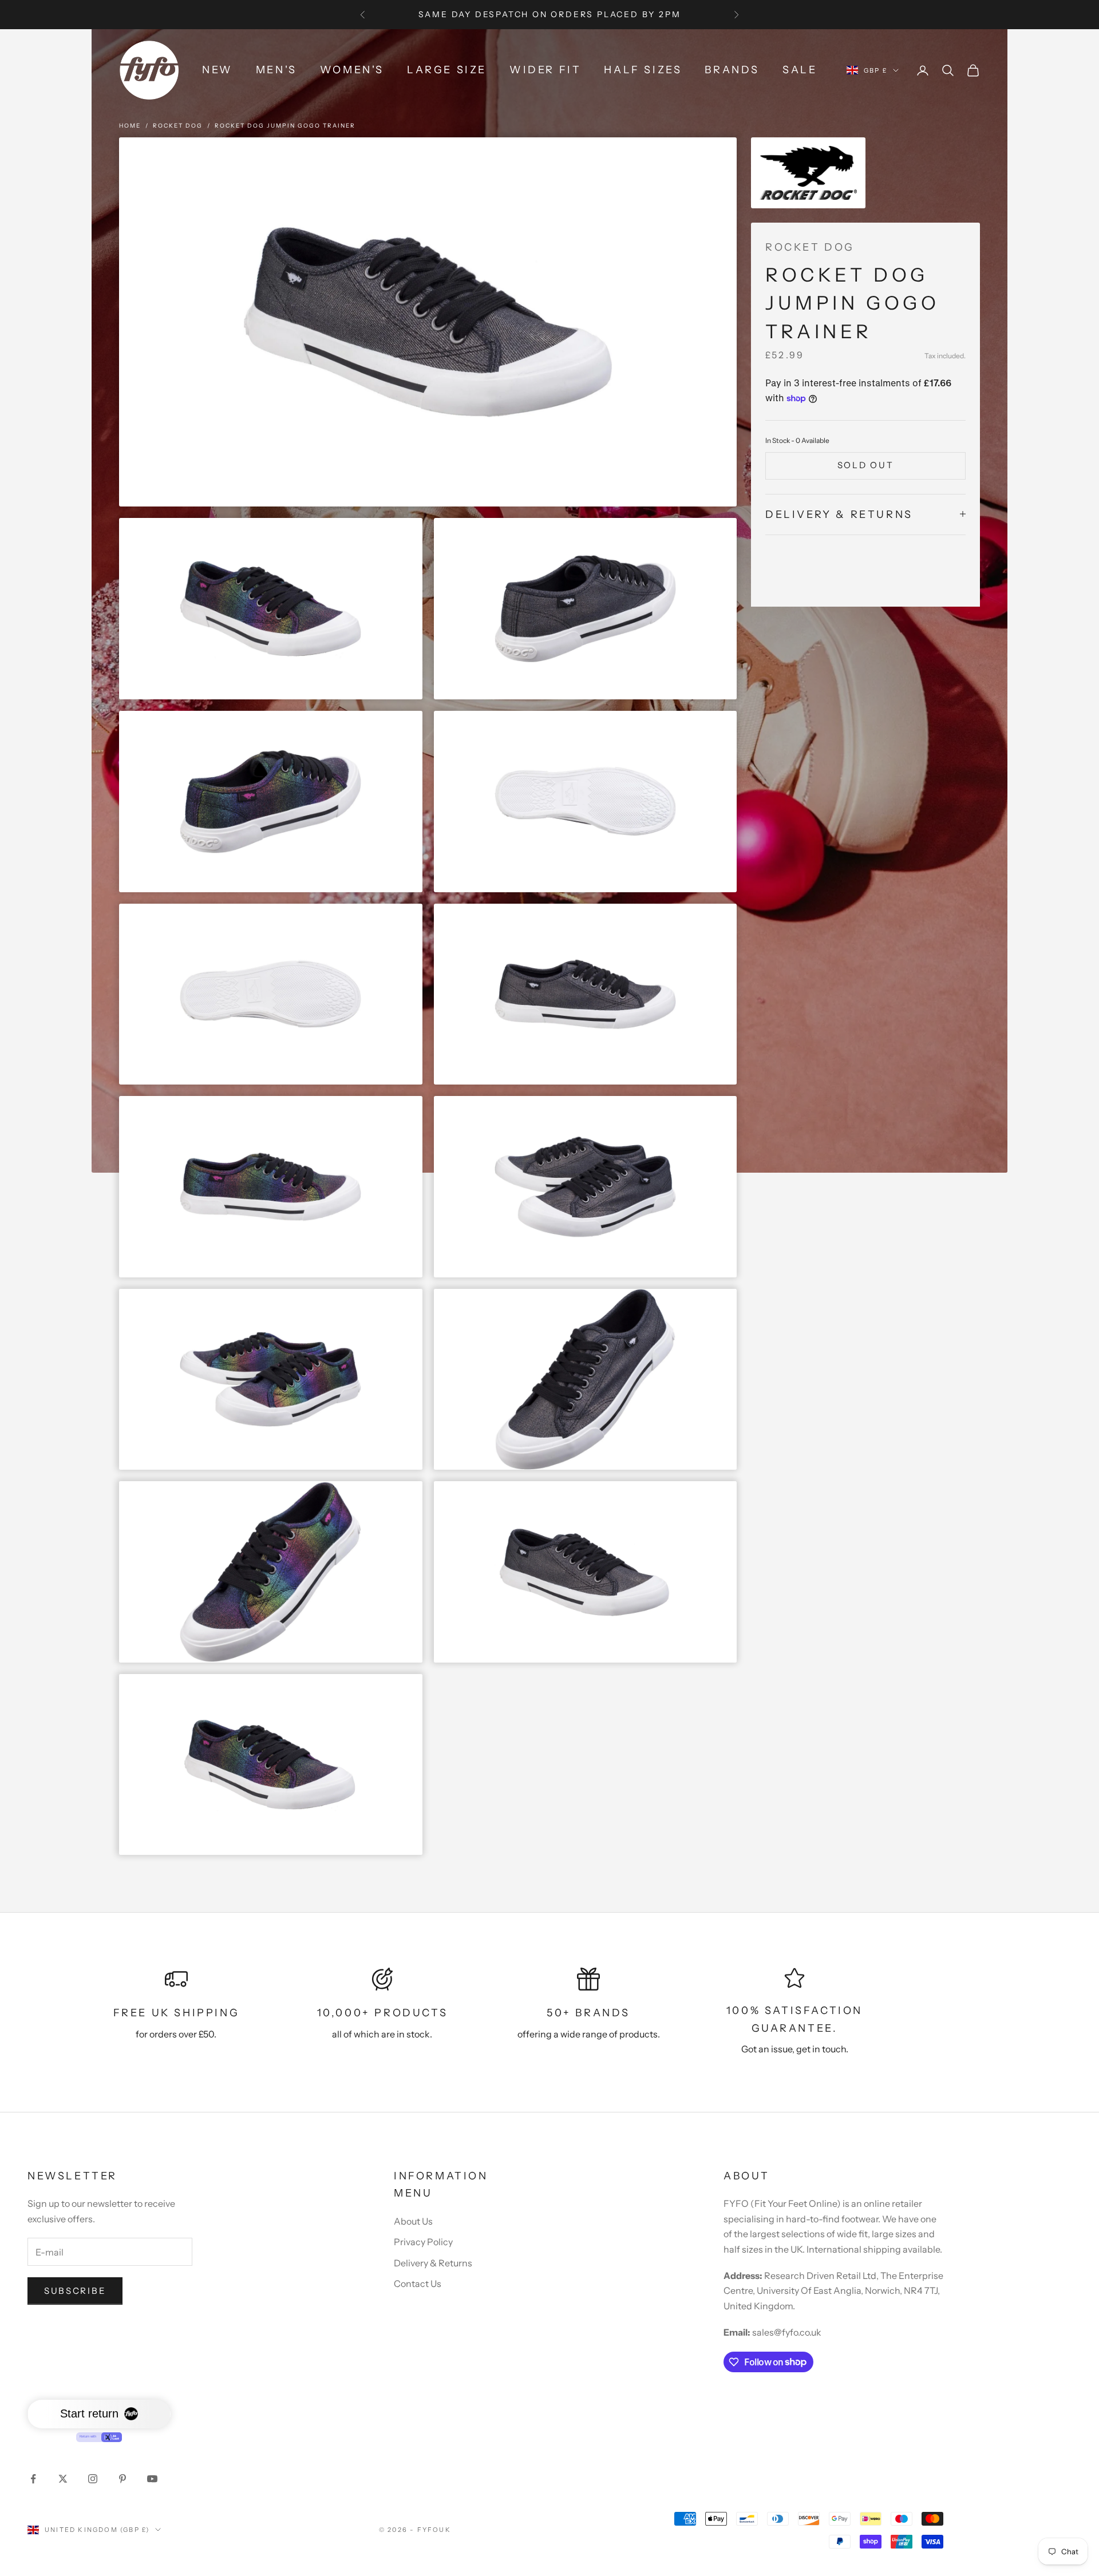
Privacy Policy (423, 2242)
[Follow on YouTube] (152, 2479)
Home (130, 126)
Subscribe (75, 2291)
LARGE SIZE (447, 70)
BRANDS (732, 70)
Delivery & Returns (433, 2263)
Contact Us (418, 2284)
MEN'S (276, 70)
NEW (218, 70)
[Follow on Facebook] (33, 2479)
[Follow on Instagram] (93, 2479)
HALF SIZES (643, 70)
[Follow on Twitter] (63, 2479)
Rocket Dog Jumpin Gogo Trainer (285, 126)
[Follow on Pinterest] (122, 2479)
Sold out (866, 465)
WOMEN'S (352, 70)
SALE (800, 70)
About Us (413, 2221)
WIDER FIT (545, 70)
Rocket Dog (178, 126)
